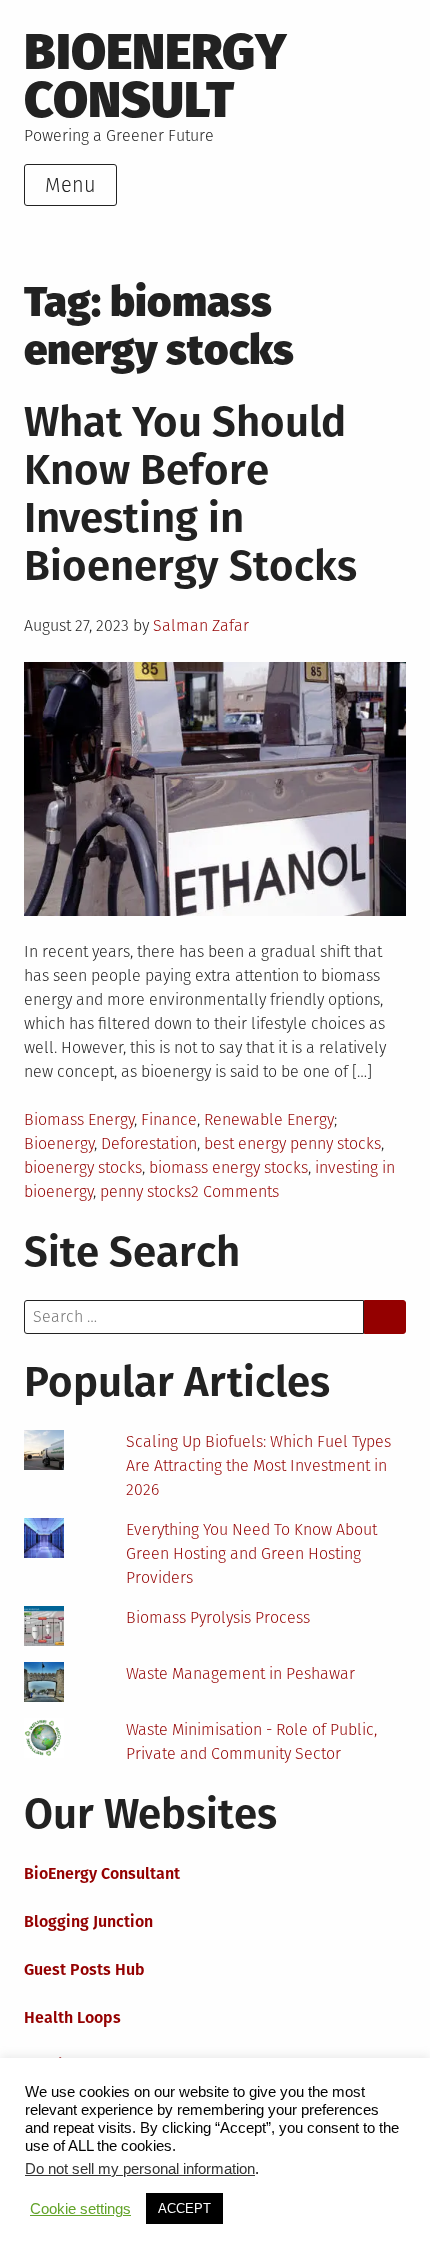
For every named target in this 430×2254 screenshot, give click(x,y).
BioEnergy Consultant (102, 1873)
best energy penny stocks (292, 1143)
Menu (70, 185)
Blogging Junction (88, 1921)
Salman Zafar (201, 625)
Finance (169, 1119)
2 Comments (235, 1191)
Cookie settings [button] (80, 2209)
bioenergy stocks (83, 1167)
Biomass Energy (79, 1119)
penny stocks (145, 1191)
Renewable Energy (269, 1119)
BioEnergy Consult (155, 75)
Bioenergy (59, 1143)
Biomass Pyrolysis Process (218, 1617)
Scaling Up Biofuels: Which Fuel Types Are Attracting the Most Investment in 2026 (258, 1465)
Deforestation (149, 1143)
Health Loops (72, 2017)
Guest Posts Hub (84, 1969)
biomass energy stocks (228, 1167)
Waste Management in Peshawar (240, 1673)
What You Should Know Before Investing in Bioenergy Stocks (190, 494)
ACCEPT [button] (184, 2208)
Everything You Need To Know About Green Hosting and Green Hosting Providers (251, 1553)
